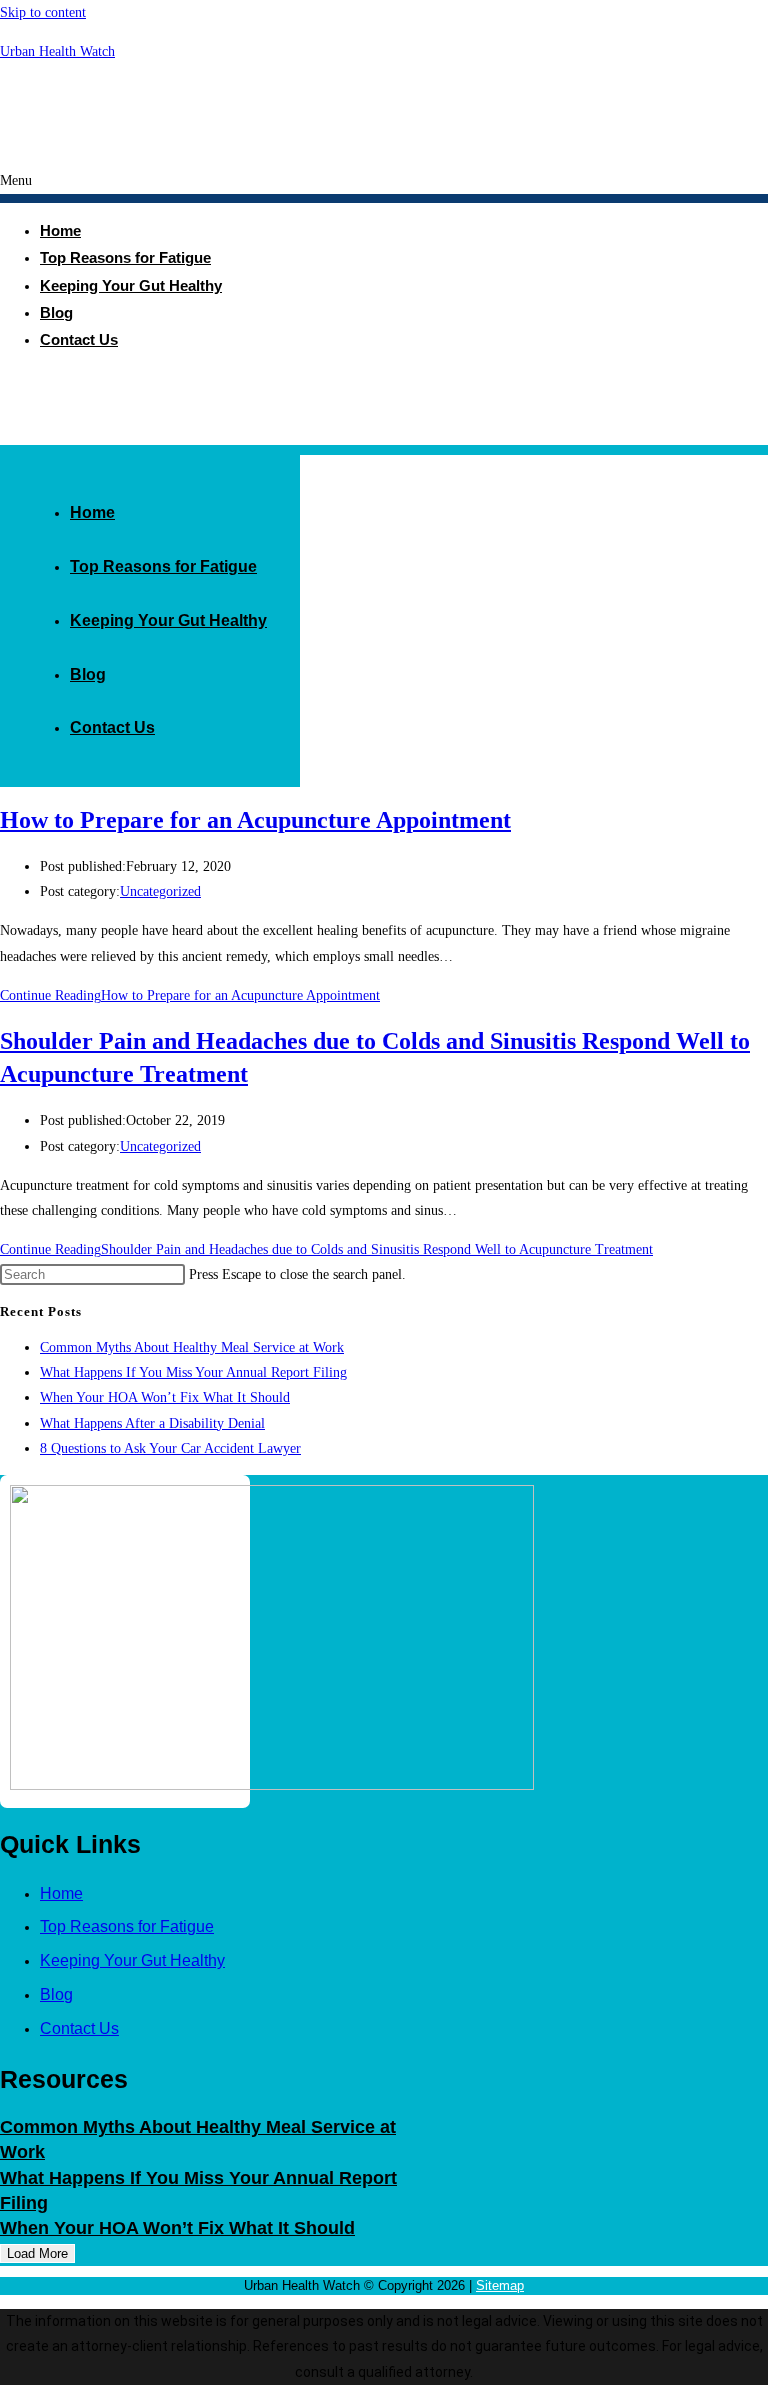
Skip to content (43, 12)
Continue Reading (190, 995)
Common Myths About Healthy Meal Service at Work (192, 1347)
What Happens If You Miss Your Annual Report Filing (193, 1372)
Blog (88, 674)
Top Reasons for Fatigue (125, 257)
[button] (384, 185)
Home (92, 512)
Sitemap (500, 2285)
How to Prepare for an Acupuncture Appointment (255, 820)
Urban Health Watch (57, 51)
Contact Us (79, 339)
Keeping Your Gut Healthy (131, 285)
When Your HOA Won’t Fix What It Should (165, 1397)
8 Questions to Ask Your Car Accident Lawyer (170, 1448)
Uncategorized (160, 891)
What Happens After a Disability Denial (152, 1423)
